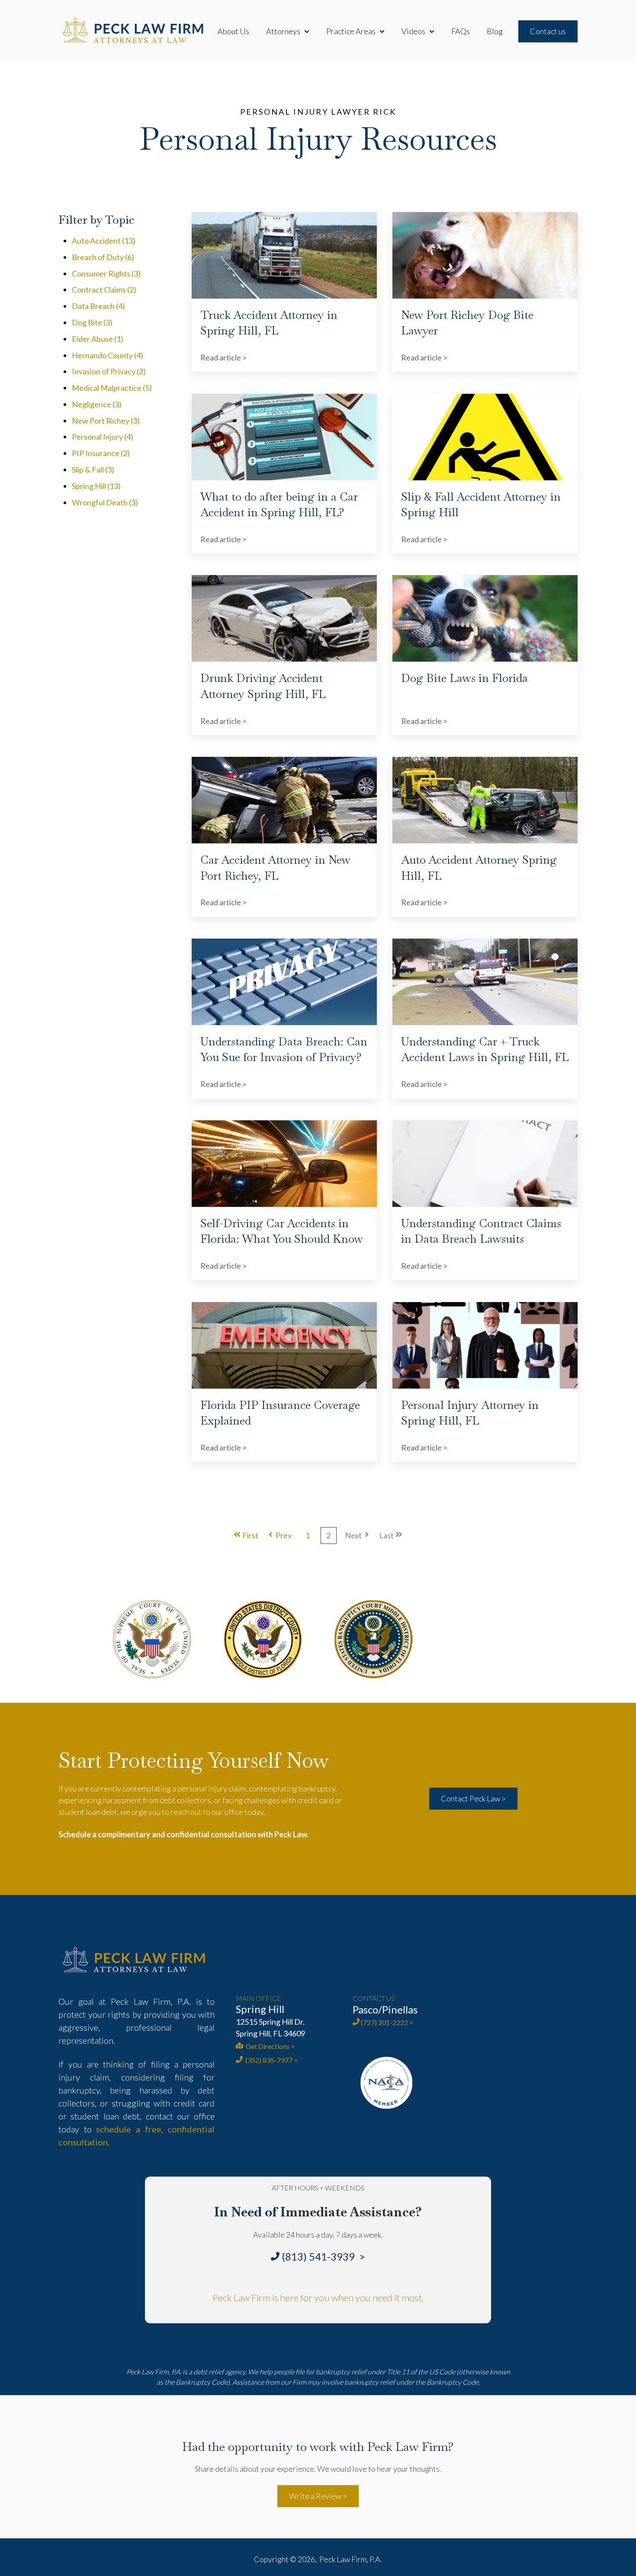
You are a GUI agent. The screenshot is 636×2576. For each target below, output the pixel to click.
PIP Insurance (101, 453)
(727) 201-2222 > (387, 2022)
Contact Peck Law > (473, 1798)
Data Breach (98, 306)
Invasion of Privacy (109, 371)
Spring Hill (96, 486)
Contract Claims (104, 289)
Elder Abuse (98, 339)
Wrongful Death (105, 502)
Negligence (97, 404)
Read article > (223, 357)
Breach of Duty (103, 257)
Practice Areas (351, 31)
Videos (413, 31)
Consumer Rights (106, 273)
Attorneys (283, 31)
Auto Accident (104, 241)
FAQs (461, 31)
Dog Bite (92, 322)
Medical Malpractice (112, 388)
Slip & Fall (93, 470)
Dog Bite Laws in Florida (464, 678)
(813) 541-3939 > (323, 2256)
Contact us (548, 31)
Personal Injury (103, 437)
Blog (495, 31)
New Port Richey (106, 421)
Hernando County (108, 355)
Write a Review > (318, 2496)
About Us (233, 31)
